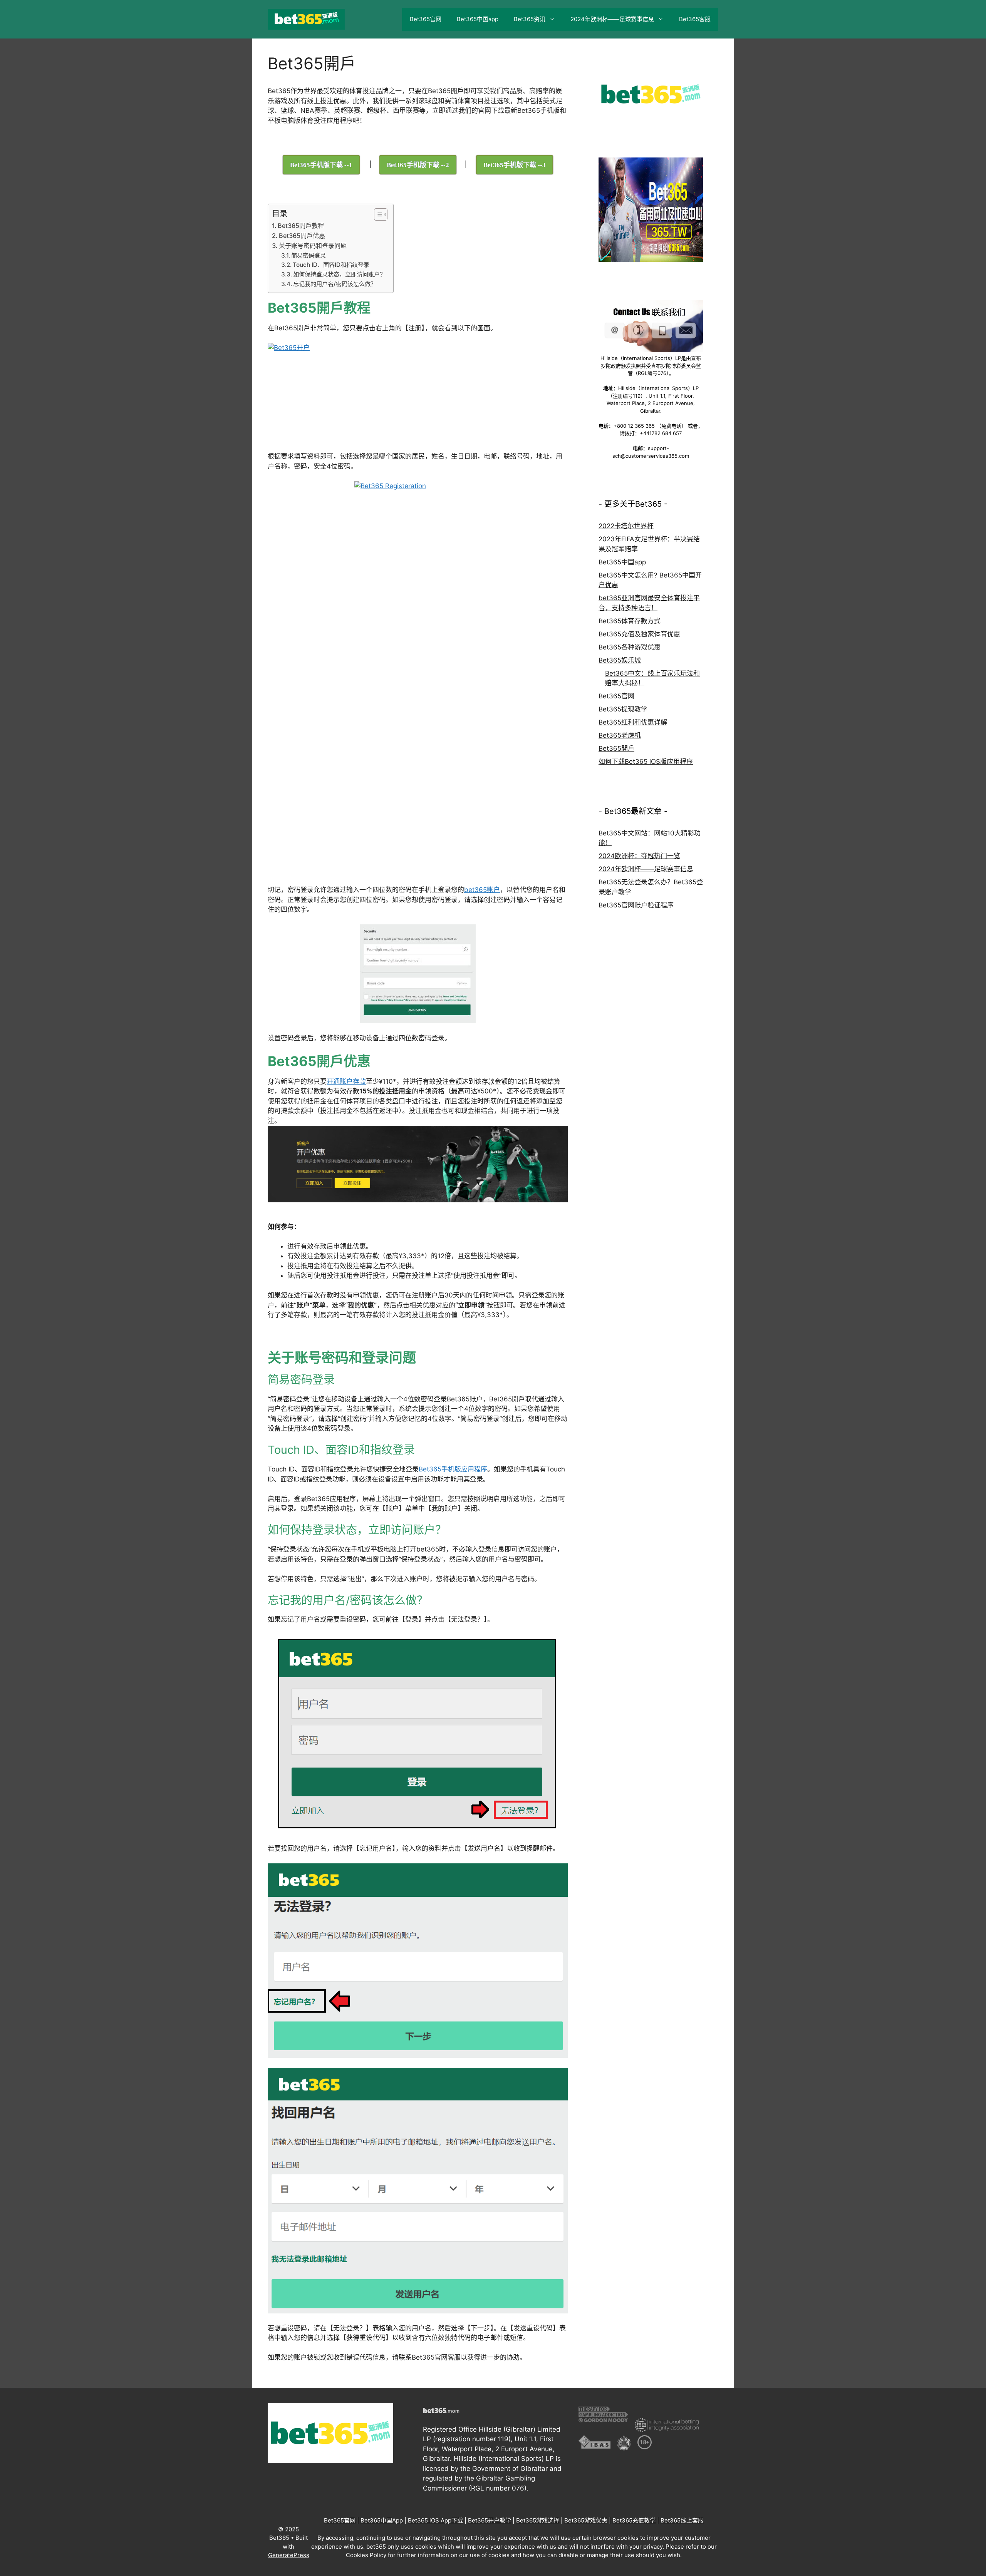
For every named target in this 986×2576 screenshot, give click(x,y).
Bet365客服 (695, 19)
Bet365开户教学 (490, 2520)
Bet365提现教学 (623, 709)
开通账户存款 (346, 1081)
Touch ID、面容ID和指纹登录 (331, 265)
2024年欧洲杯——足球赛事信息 (612, 19)
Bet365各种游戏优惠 (630, 647)
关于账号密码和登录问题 (313, 246)
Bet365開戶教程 (301, 226)
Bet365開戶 (616, 748)
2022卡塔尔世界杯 (626, 526)
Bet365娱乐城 (620, 660)
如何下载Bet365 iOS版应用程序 (646, 762)
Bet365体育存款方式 (630, 621)
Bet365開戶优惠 (302, 236)
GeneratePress (289, 2555)
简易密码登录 (309, 255)
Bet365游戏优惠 (586, 2520)
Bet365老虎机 (620, 735)
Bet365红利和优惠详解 (633, 722)
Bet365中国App (382, 2520)
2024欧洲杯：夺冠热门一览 (639, 856)
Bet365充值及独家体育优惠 (639, 634)
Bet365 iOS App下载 (435, 2520)
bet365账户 (482, 890)
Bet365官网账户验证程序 (636, 905)
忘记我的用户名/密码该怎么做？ (335, 284)
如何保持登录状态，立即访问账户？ (339, 274)
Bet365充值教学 (634, 2520)
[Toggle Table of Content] (377, 214)
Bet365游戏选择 (538, 2520)
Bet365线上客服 (682, 2520)
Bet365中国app (478, 19)
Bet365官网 (426, 19)
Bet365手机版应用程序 (453, 1469)
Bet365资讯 (530, 19)
